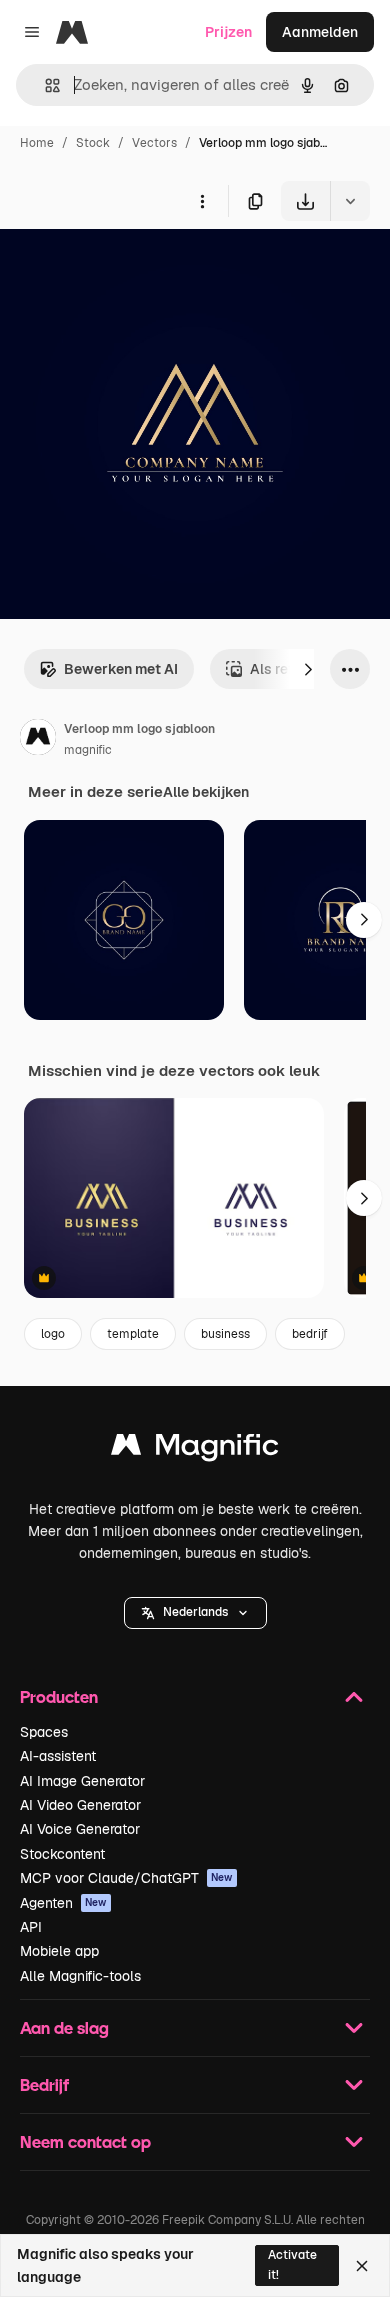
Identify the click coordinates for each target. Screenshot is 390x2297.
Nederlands (195, 1612)
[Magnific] (195, 1449)
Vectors (154, 143)
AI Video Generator (80, 1805)
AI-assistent (58, 1756)
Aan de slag (64, 2027)
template (133, 1334)
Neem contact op (85, 2141)
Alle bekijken (206, 792)
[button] (195, 1613)
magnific (88, 750)
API (31, 1927)
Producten (59, 1696)
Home (37, 143)
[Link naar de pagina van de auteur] (38, 740)
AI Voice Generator (80, 1829)
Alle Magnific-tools (80, 1976)
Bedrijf (44, 2084)
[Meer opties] (202, 201)
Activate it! (292, 2264)
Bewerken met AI (121, 669)
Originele (131, 267)
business (225, 1334)
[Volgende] (308, 669)
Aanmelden (320, 32)
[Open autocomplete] (44, 85)
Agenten (63, 1903)
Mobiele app (59, 1951)
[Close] (362, 2266)
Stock (93, 143)
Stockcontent (62, 1854)
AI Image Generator (82, 1781)
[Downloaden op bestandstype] (350, 201)
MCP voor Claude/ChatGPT (126, 1878)
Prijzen (228, 32)
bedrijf (310, 1334)
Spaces (44, 1732)
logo (53, 1334)
